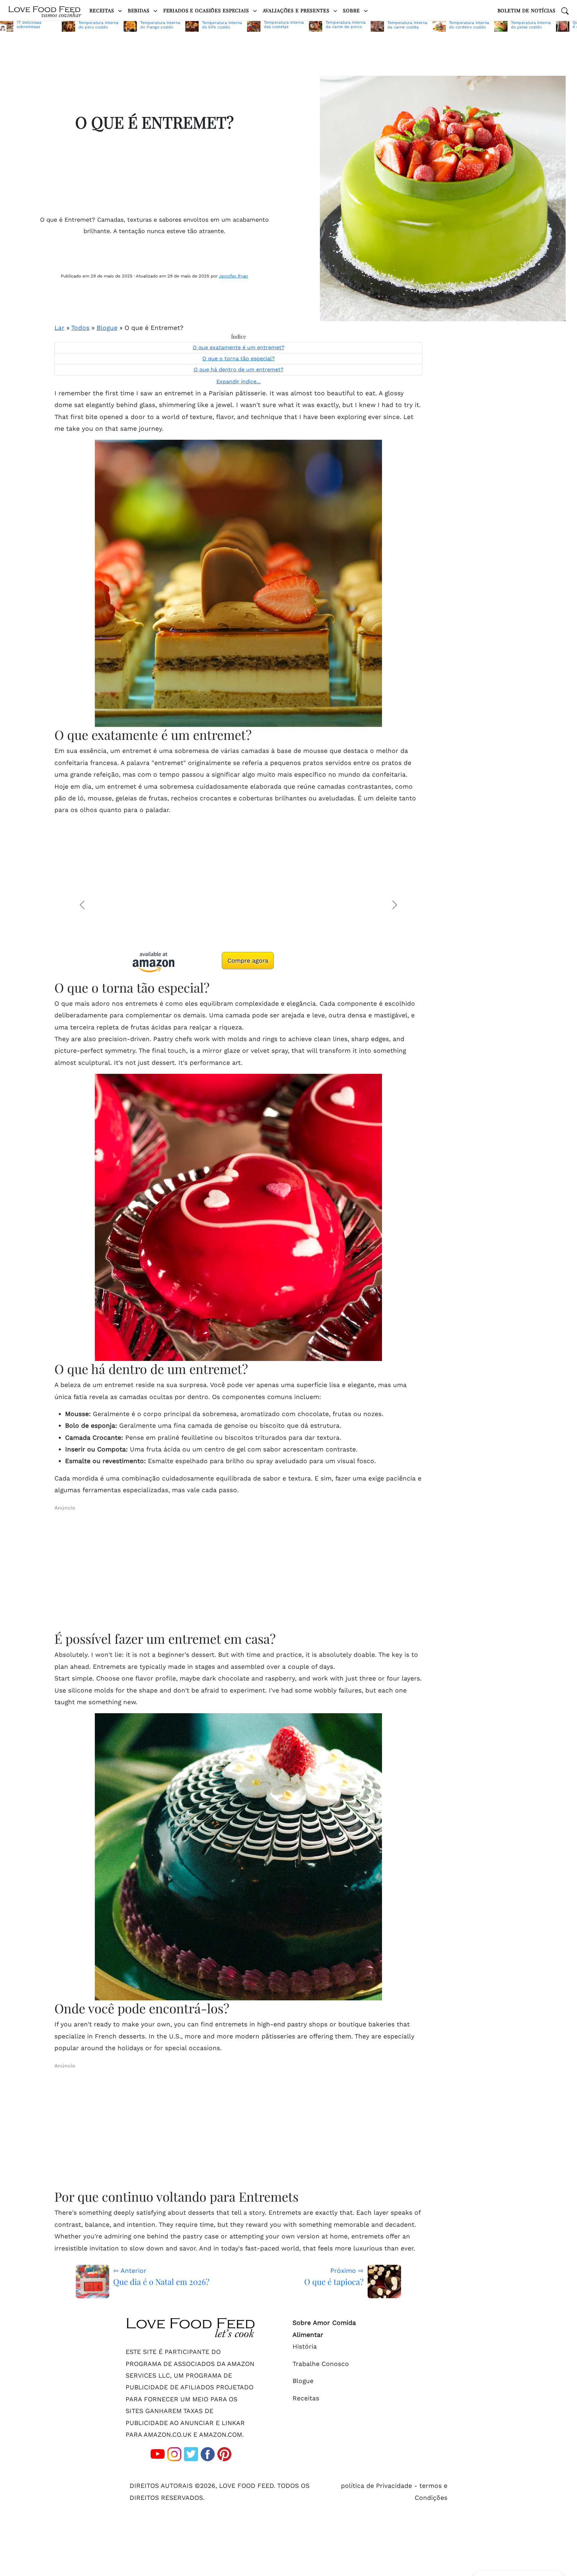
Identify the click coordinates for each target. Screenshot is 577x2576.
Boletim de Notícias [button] (527, 10)
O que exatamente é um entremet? (239, 348)
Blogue (107, 328)
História (305, 2346)
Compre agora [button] (248, 960)
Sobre (352, 10)
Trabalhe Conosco (321, 2364)
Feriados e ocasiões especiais (207, 10)
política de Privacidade (376, 2486)
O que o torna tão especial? (239, 359)
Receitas (103, 10)
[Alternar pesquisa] (565, 10)
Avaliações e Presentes (297, 10)
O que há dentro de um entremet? (239, 370)
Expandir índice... (238, 381)
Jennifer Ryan (234, 276)
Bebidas (140, 10)
